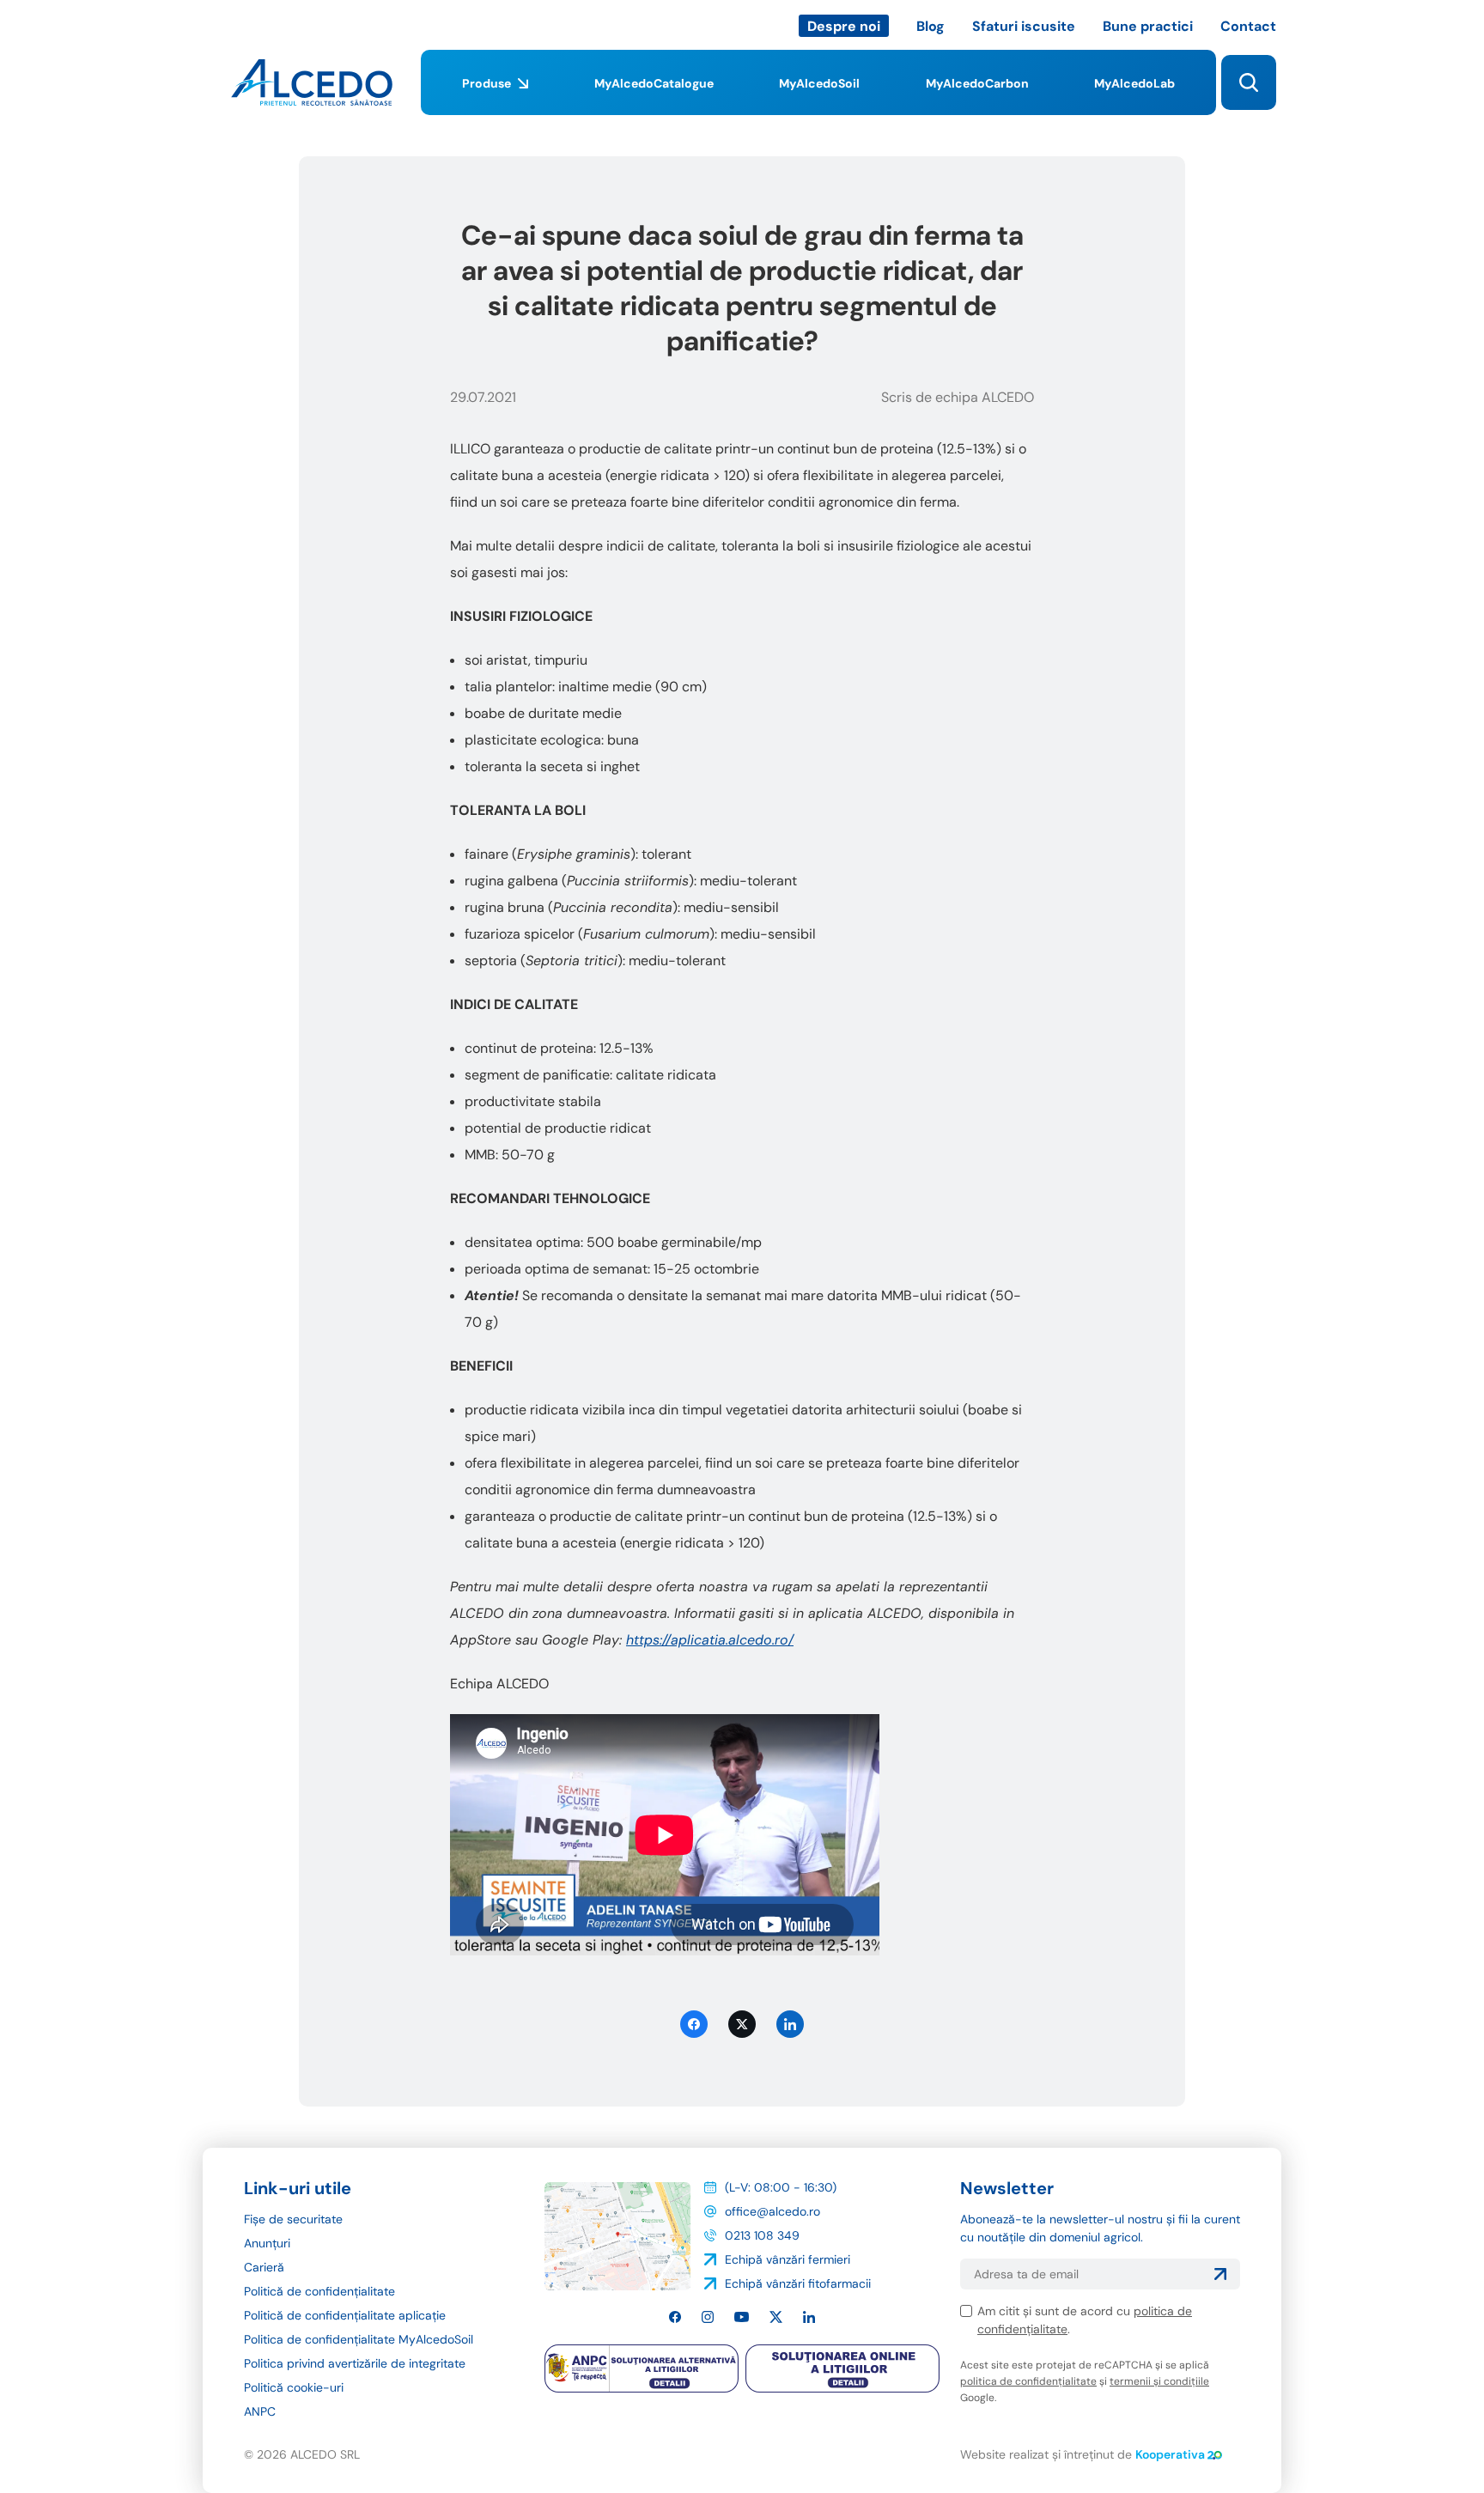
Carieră (264, 2267)
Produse (487, 83)
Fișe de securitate (293, 2219)
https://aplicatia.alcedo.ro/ (710, 1640)
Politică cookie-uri (294, 2387)
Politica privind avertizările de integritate (355, 2363)
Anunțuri (267, 2243)
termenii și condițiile (1159, 2381)
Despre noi (844, 26)
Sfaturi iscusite (1024, 26)
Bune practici (1148, 26)
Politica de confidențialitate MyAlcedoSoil (359, 2339)
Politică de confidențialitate (319, 2291)
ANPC (260, 2411)
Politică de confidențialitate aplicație (345, 2315)
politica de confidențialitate (1028, 2381)
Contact (1248, 26)
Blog (931, 26)
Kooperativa (1170, 2454)
